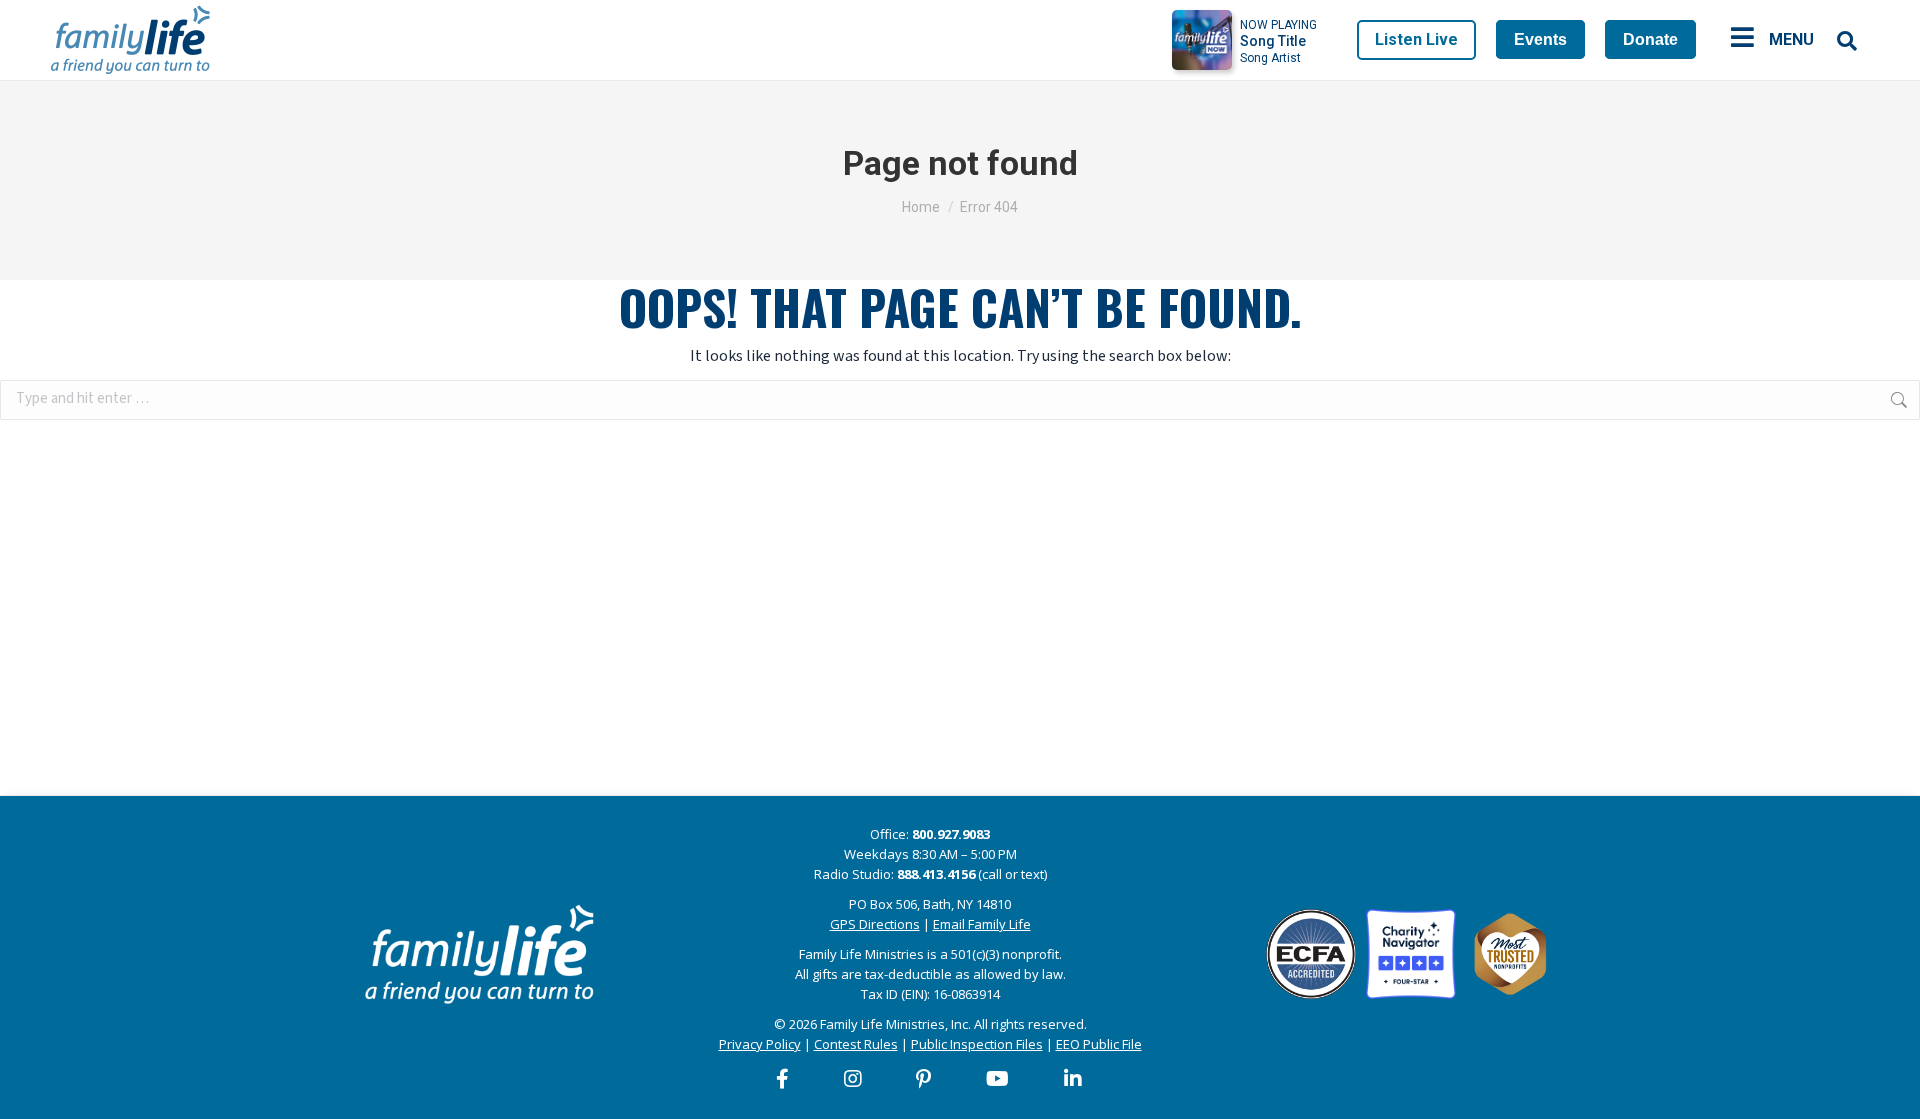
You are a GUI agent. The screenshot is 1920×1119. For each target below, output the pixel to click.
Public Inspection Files (977, 1044)
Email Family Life (982, 924)
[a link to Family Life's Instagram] (854, 1079)
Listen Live (1416, 39)
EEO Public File (1099, 1044)
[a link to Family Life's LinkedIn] (1074, 1079)
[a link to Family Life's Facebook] (783, 1079)
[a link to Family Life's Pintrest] (924, 1079)
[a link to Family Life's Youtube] (998, 1079)
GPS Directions (875, 924)
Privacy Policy (760, 1044)
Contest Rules (856, 1044)
